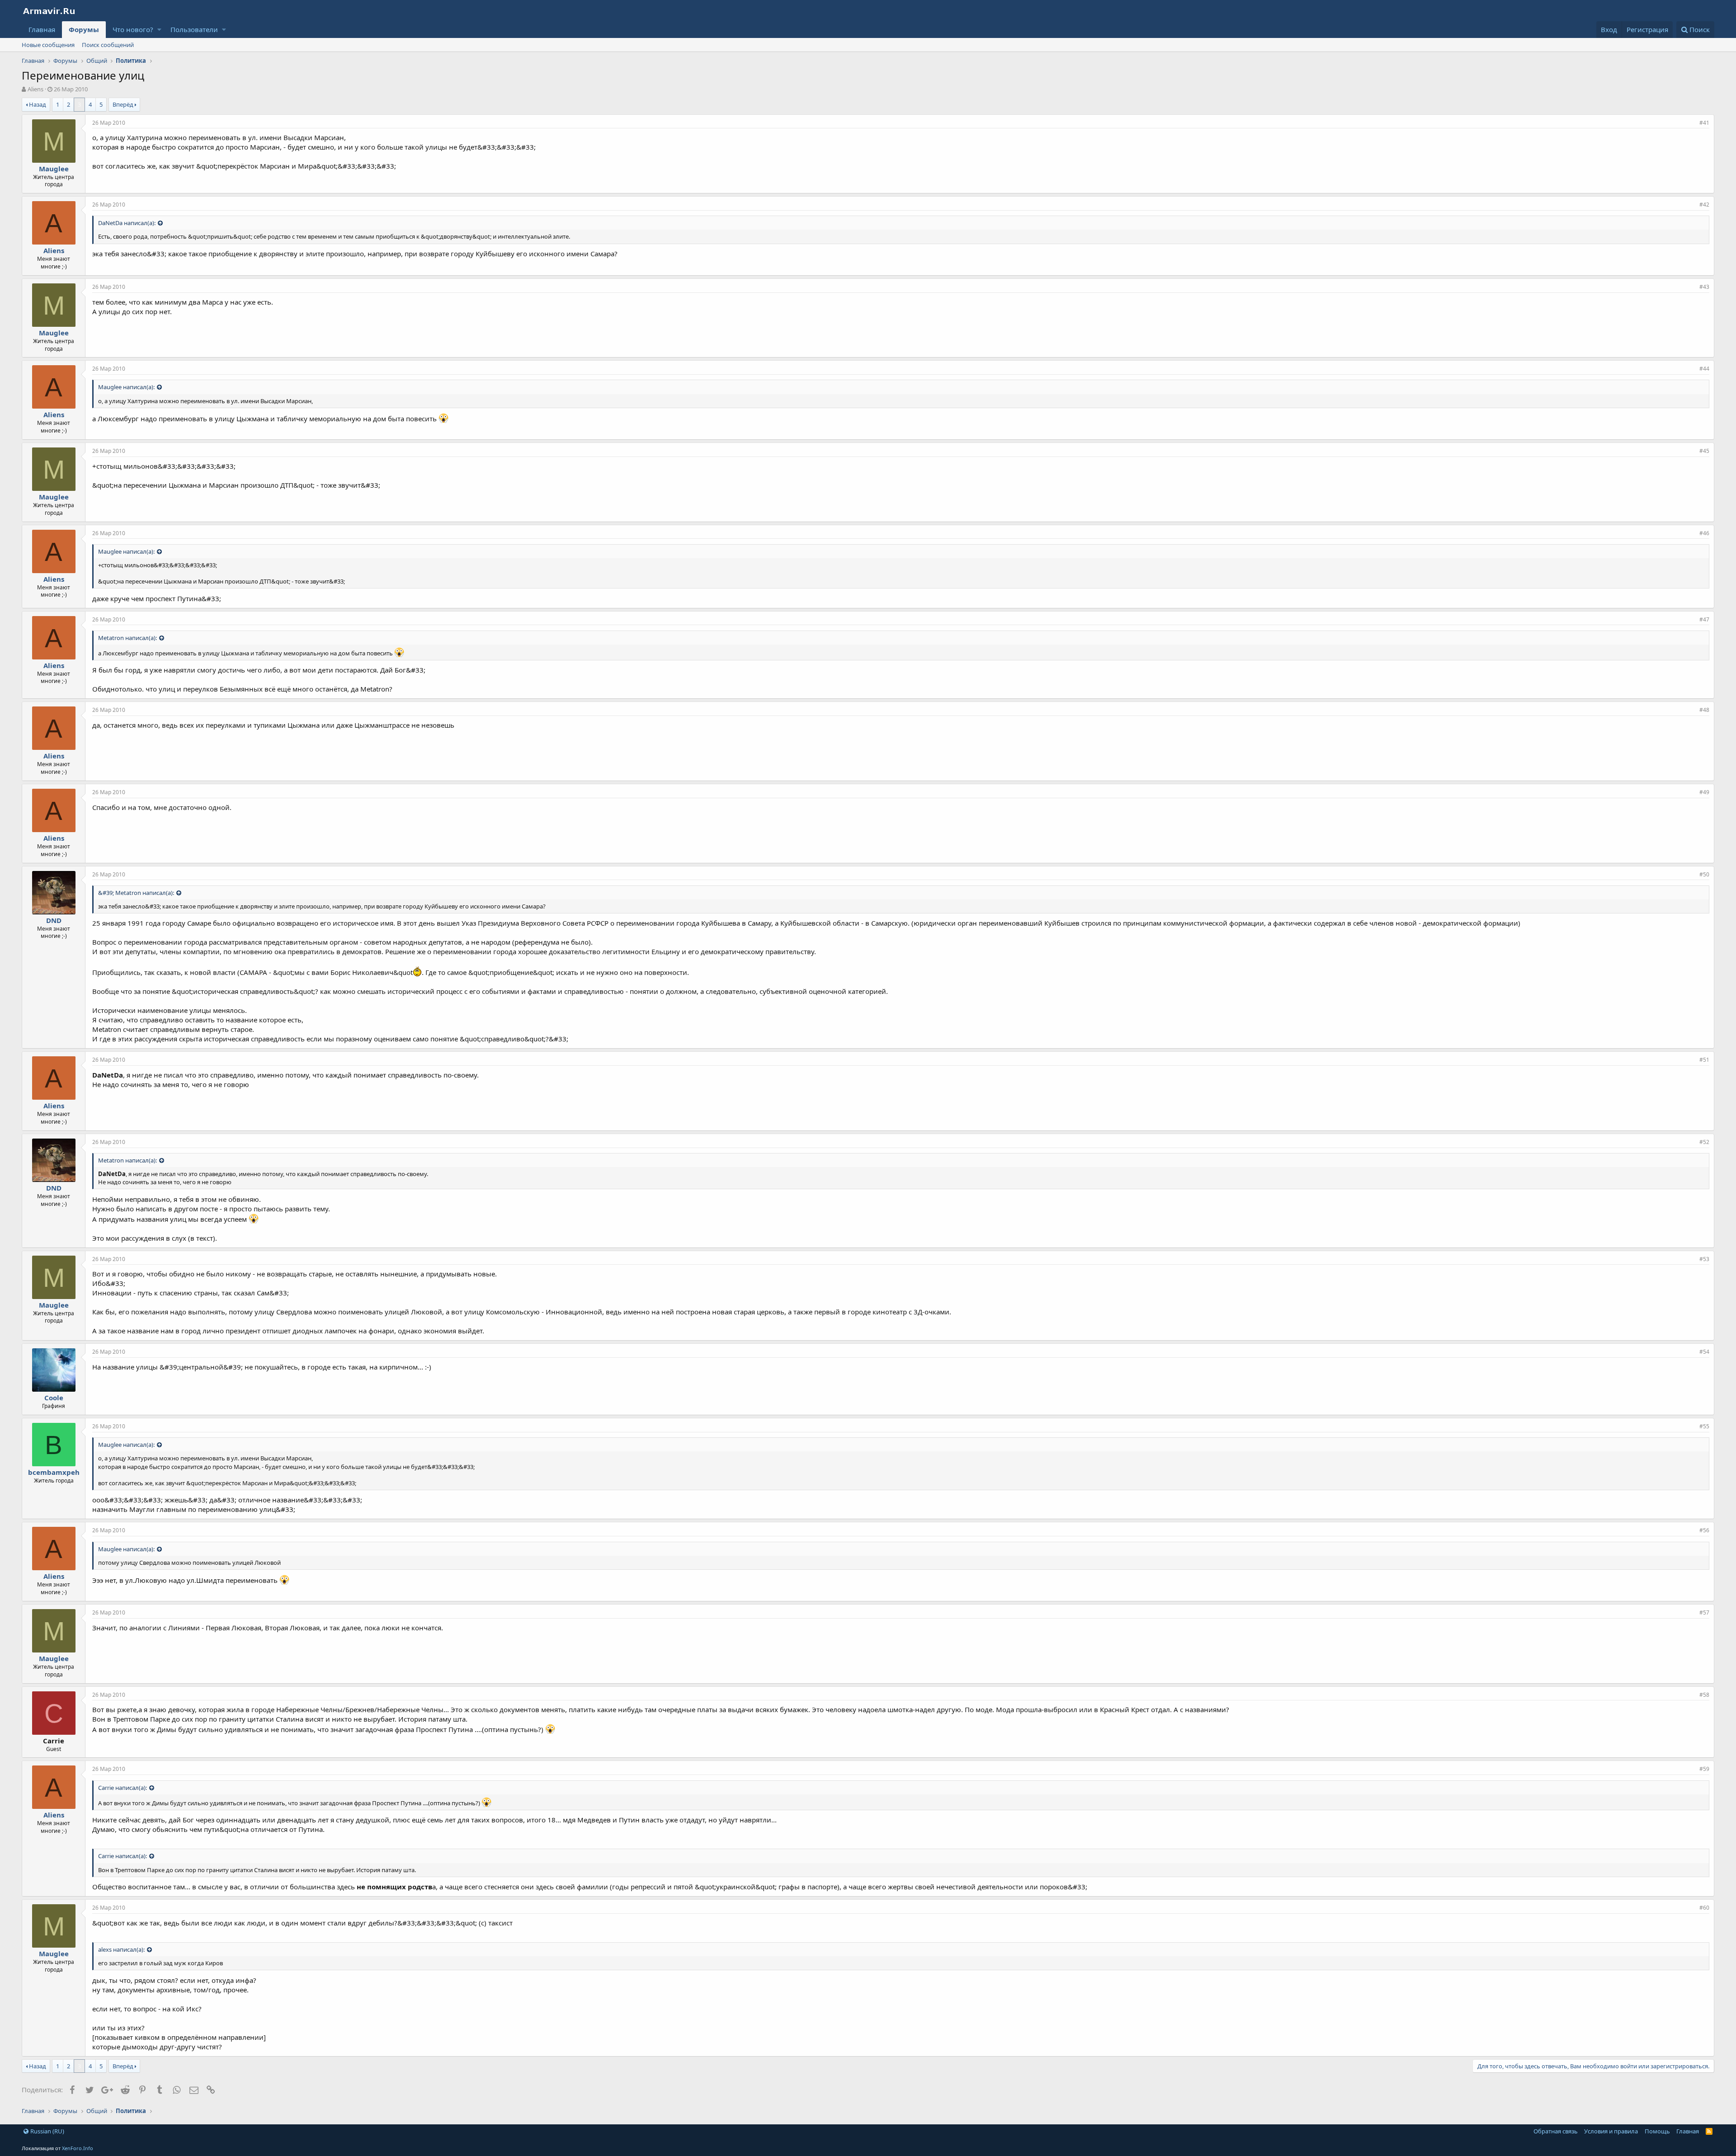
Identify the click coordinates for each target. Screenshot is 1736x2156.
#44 (1704, 369)
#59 (1704, 1769)
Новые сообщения (48, 45)
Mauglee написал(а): (126, 387)
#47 (1704, 619)
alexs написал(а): (121, 1949)
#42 (1704, 205)
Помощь (1657, 2131)
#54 (1704, 1352)
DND (54, 920)
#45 (1704, 451)
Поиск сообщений (108, 45)
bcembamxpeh (54, 1472)
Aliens (35, 89)
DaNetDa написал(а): (127, 223)
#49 (1704, 792)
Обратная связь (1556, 2131)
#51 (1704, 1060)
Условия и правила (1611, 2131)
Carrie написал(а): (123, 1788)
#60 (1704, 1908)
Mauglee (54, 169)
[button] (159, 30)
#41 (1704, 123)
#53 (1704, 1259)
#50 (1704, 874)
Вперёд (123, 104)
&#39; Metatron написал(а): (136, 893)
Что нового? (133, 29)
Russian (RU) (47, 2131)
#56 (1704, 1530)
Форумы (84, 29)
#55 (1704, 1426)
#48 (1704, 710)
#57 (1704, 1612)
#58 (1704, 1695)
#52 (1704, 1142)
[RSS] (1709, 2131)
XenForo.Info (78, 2148)
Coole (54, 1398)
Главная (42, 29)
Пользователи (194, 29)
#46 (1704, 533)
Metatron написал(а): (127, 638)
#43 (1704, 287)
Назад (38, 104)
